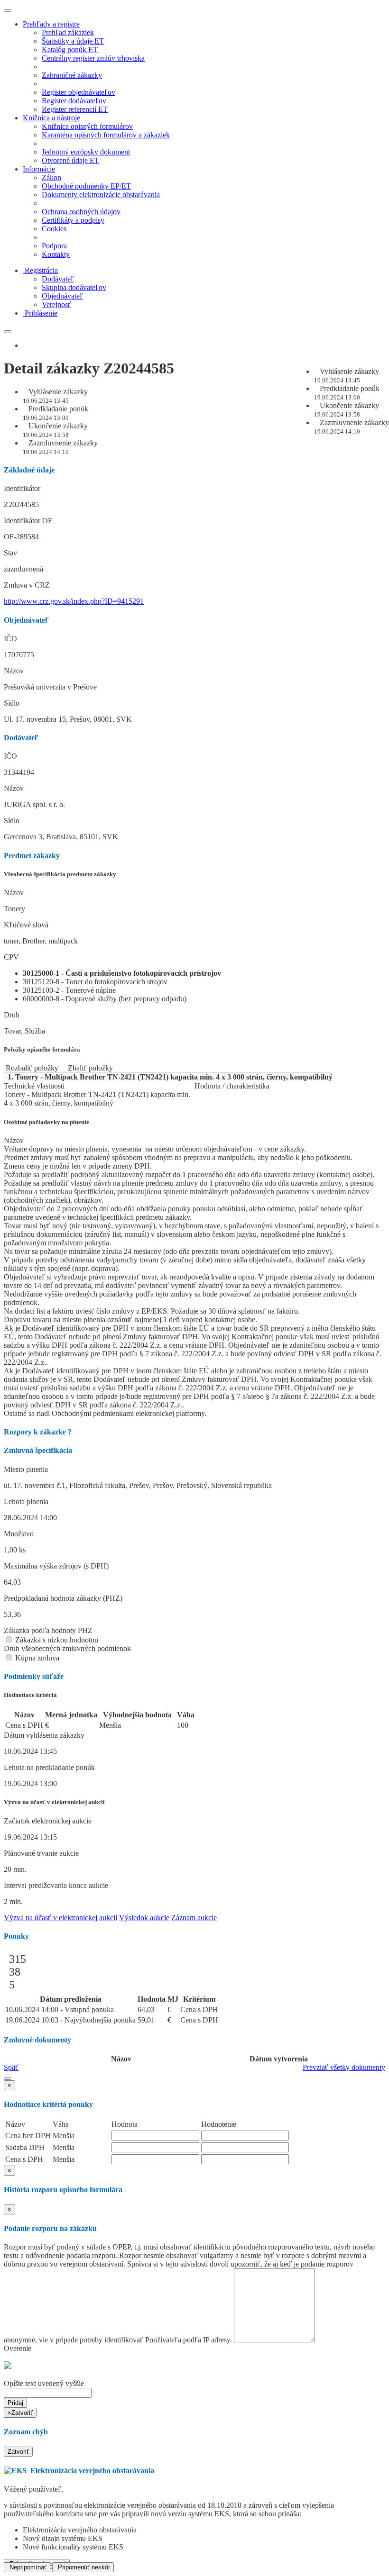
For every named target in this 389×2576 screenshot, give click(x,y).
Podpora (54, 246)
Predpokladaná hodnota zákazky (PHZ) (63, 1598)
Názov (14, 671)
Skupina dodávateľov (74, 287)
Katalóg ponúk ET (70, 50)
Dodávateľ (58, 279)
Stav (10, 553)
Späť (11, 2067)
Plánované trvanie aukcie (41, 1853)
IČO (10, 639)
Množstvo (19, 1534)
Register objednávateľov (79, 92)
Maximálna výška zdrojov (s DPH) (56, 1566)
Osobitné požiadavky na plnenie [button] (46, 1122)
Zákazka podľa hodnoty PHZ (48, 1630)
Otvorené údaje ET (70, 160)
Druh (12, 1015)
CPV (11, 957)
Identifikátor (22, 488)
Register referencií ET (75, 109)
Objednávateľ (62, 296)
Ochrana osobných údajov (81, 212)
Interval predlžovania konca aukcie (56, 1885)
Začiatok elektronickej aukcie (48, 1821)
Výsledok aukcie (144, 1918)
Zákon (51, 177)
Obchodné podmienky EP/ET (86, 186)
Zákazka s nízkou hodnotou (56, 1640)
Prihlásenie (41, 313)
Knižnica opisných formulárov (87, 126)
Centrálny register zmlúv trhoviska (93, 58)
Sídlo (12, 703)
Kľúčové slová (26, 925)
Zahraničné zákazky (72, 75)
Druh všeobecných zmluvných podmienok (67, 1648)
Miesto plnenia (26, 1469)
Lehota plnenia (26, 1501)
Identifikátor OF (28, 521)
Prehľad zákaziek (68, 32)
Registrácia (41, 270)
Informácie (39, 169)
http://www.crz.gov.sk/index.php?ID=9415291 (74, 601)
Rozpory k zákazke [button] (38, 1432)
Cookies (54, 229)
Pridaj (15, 2403)
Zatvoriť (18, 2452)
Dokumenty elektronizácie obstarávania (101, 195)
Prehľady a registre (51, 24)
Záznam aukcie (194, 1918)
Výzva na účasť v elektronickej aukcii (60, 1918)
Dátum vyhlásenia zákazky (44, 1735)
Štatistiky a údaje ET (73, 41)
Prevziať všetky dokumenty (344, 2067)
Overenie (18, 2348)
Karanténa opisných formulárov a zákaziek (106, 135)
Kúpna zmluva (36, 1658)
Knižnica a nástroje (51, 118)
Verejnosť (56, 304)
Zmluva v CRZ (27, 585)
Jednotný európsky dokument (86, 152)
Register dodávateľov (74, 101)
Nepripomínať (27, 2567)
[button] (8, 2078)
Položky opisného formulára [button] (42, 1049)
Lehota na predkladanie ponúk (49, 1767)
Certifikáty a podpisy (73, 220)
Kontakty (56, 254)
